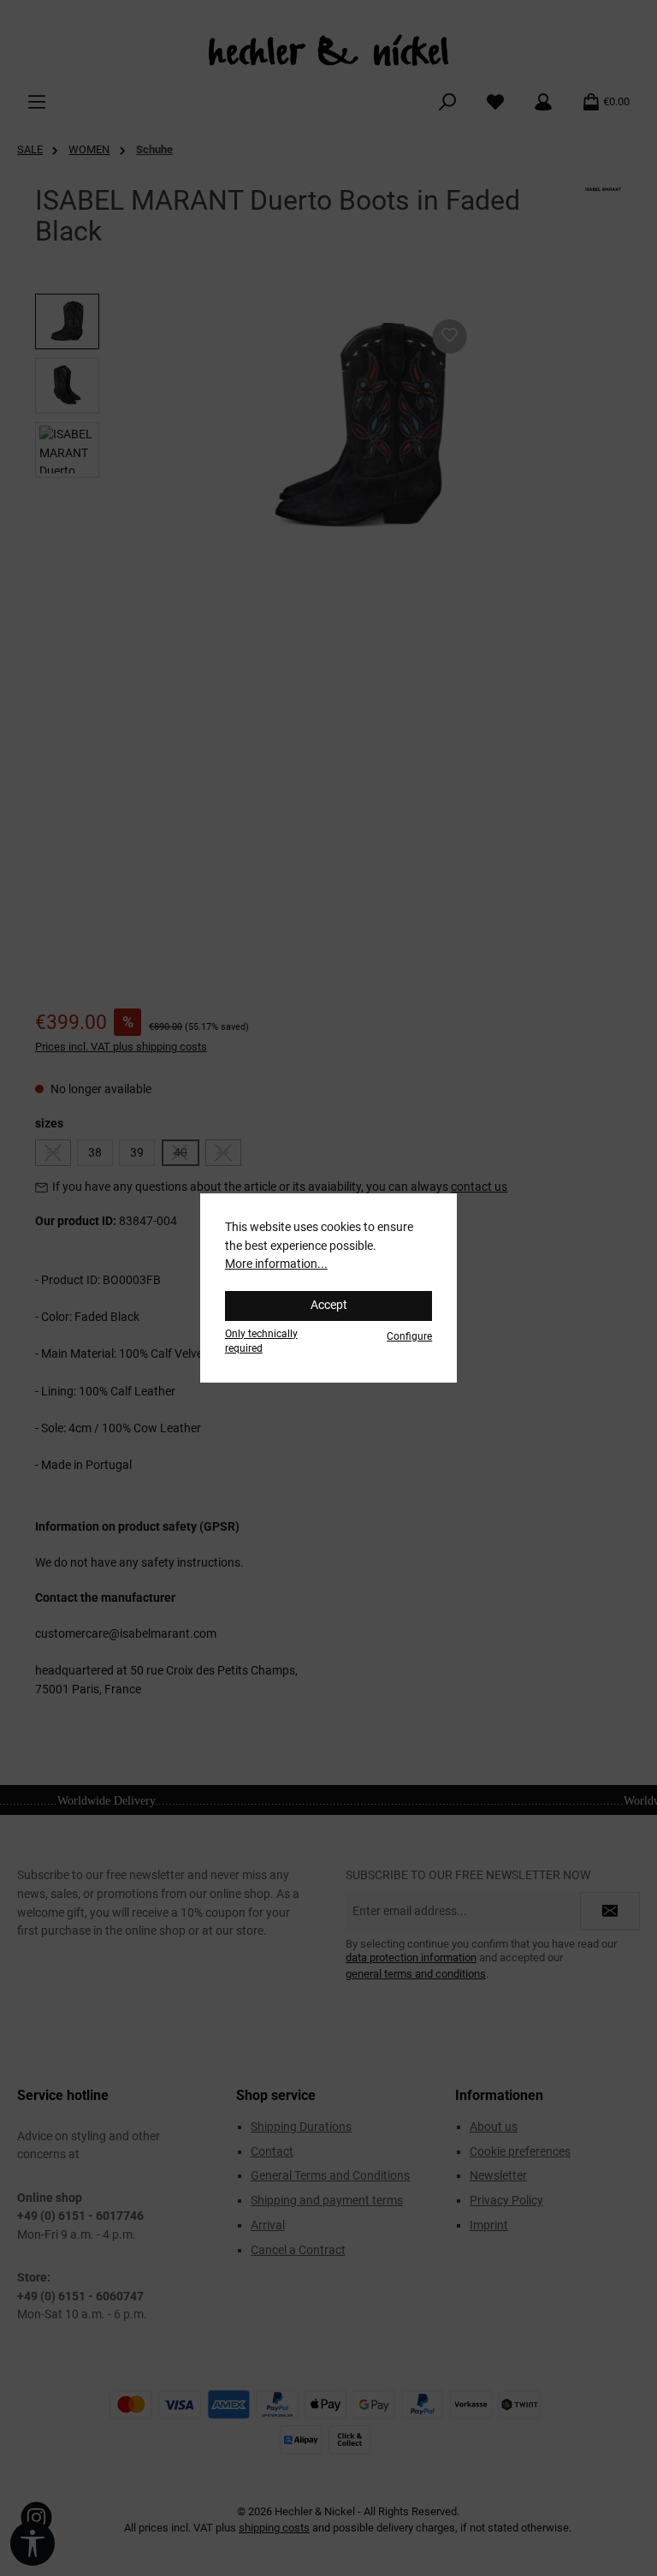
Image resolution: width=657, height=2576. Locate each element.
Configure (409, 1336)
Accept (329, 1305)
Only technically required (261, 1341)
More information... (276, 1264)
